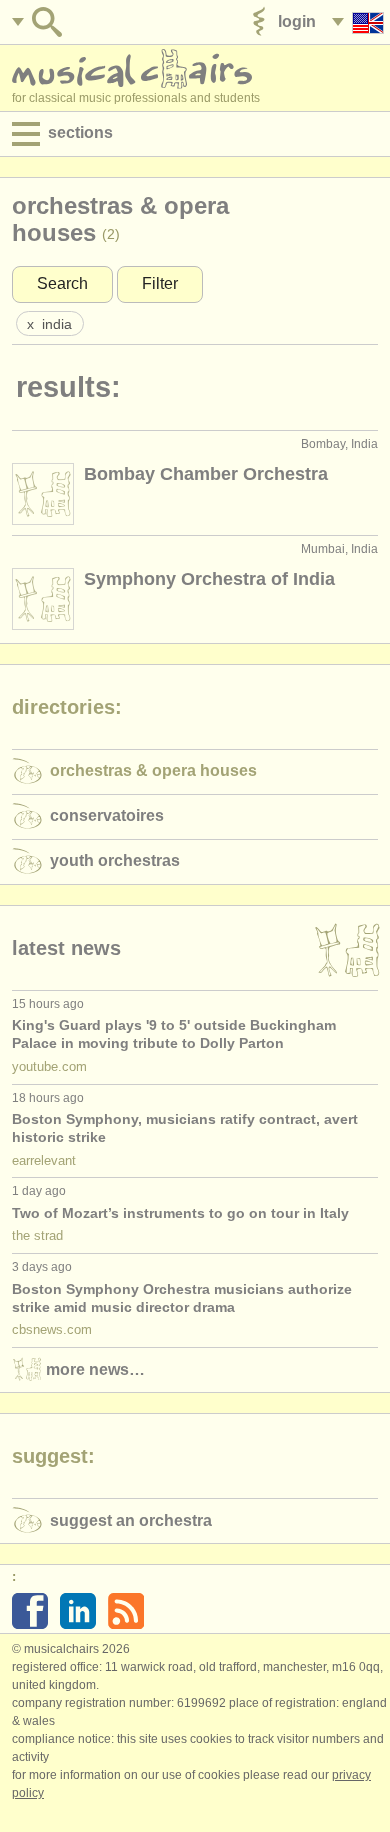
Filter (160, 283)
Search (62, 283)
